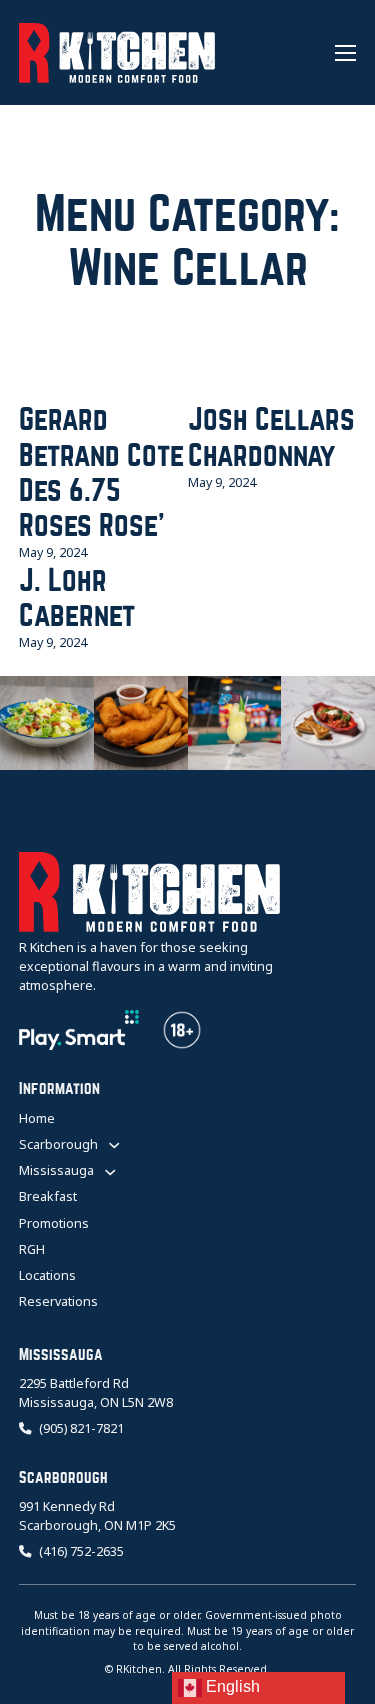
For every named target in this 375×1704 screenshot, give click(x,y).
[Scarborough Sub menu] (114, 1145)
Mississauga (56, 1170)
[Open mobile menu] (346, 53)
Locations (47, 1275)
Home (37, 1118)
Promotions (54, 1223)
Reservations (58, 1301)
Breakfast (48, 1196)
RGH (32, 1249)
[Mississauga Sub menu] (110, 1172)
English (231, 1686)
